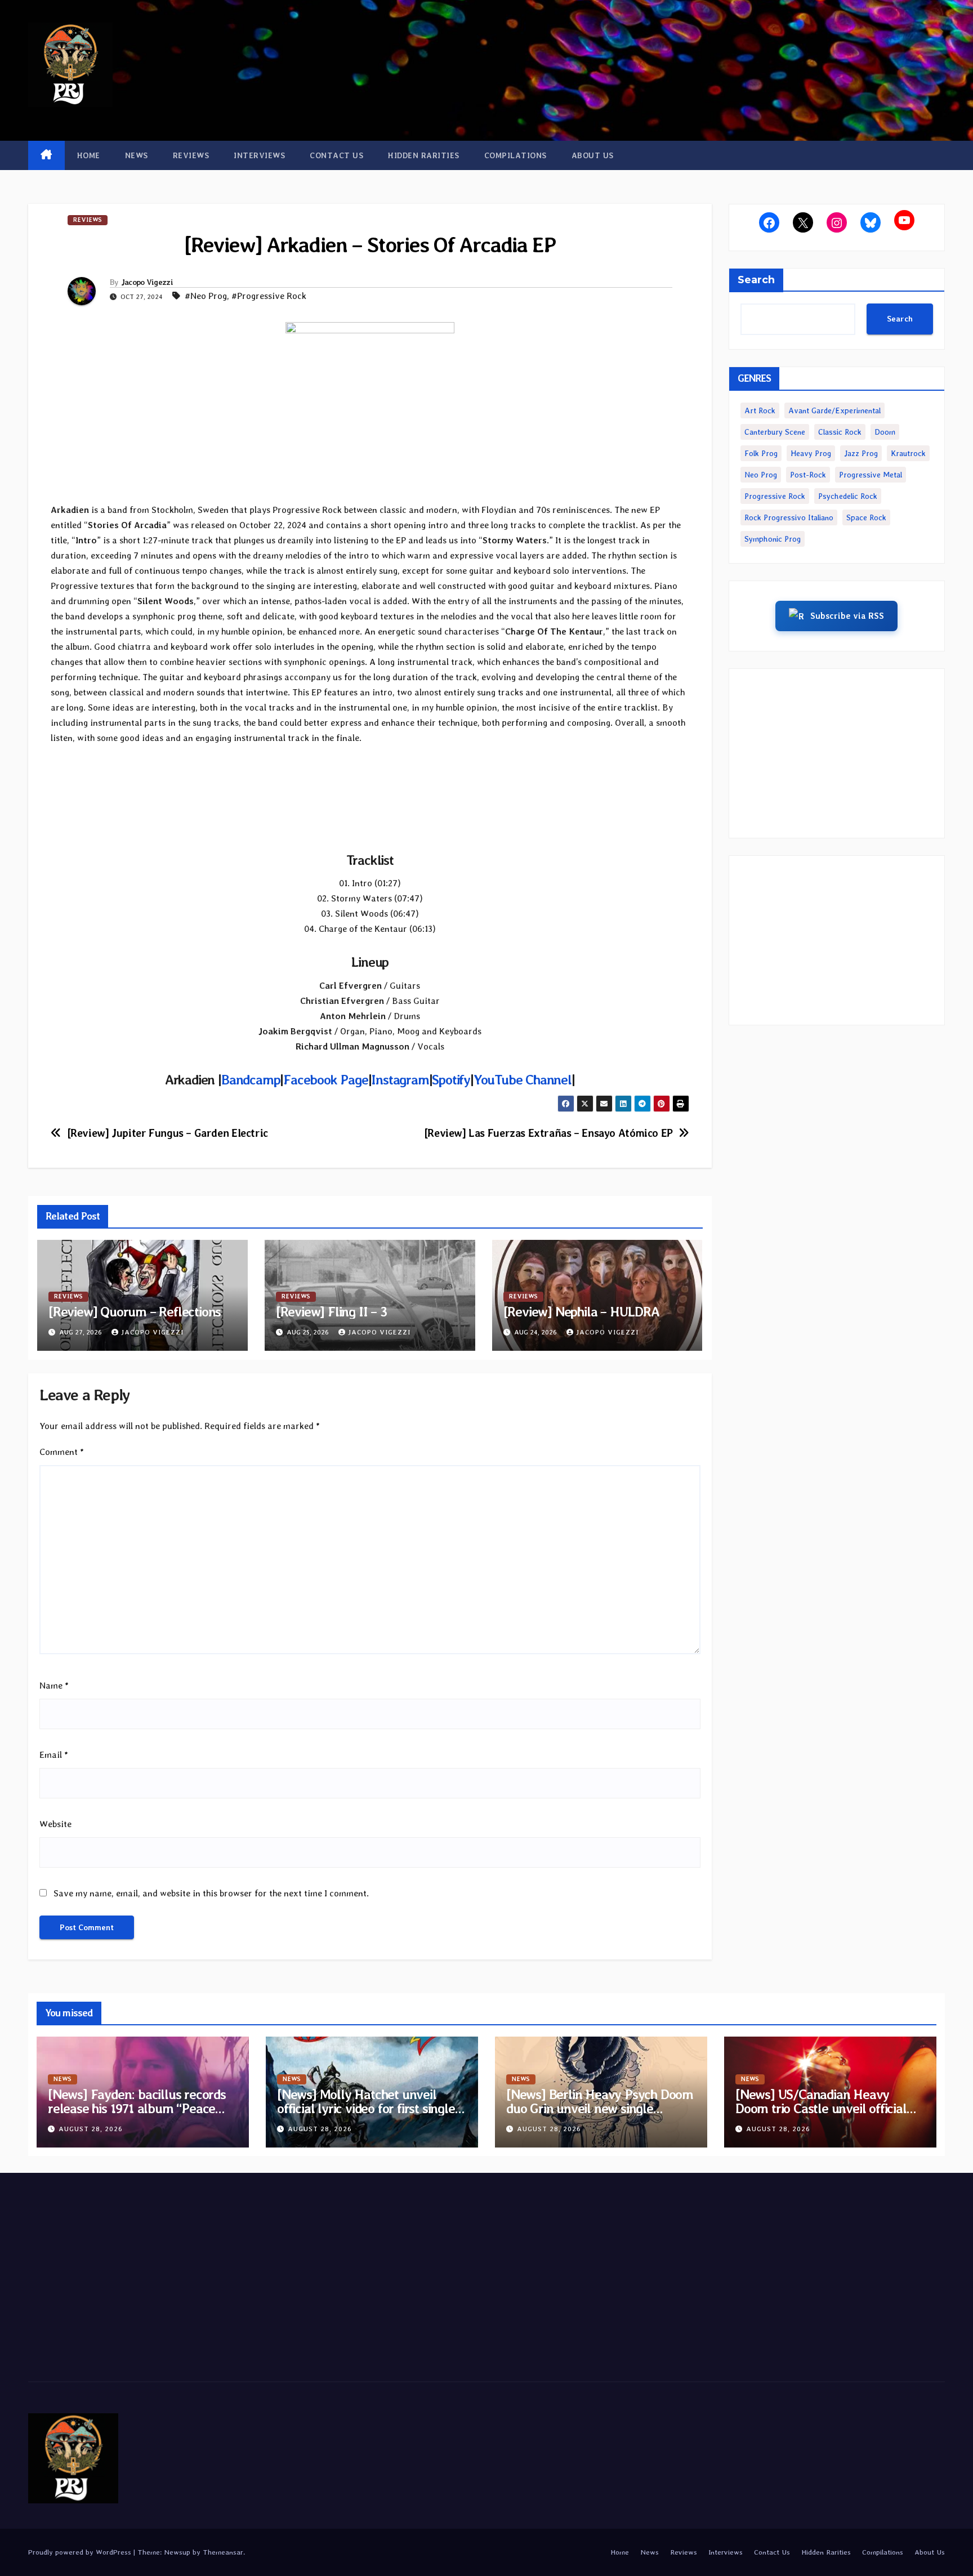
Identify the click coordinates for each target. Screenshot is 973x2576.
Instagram (400, 1080)
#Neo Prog (206, 296)
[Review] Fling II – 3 (331, 1312)
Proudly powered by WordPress (81, 2552)
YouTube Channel (523, 1080)
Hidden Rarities (424, 155)
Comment (62, 1452)
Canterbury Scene (775, 432)
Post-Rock (808, 475)
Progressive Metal (871, 475)
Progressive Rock (775, 496)
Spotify (451, 1080)
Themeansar (223, 2552)
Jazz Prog (861, 453)
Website (55, 1824)
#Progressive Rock (269, 296)
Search (756, 280)
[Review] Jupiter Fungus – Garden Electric (168, 1133)
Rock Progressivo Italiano (789, 517)
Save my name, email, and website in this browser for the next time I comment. (211, 1893)
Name (54, 1686)
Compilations (515, 155)
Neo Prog (761, 475)
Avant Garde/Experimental (834, 410)
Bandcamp (251, 1080)
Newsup (177, 2552)
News (137, 155)
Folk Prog (761, 453)
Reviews (191, 155)
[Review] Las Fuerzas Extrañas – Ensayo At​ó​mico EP (548, 1133)
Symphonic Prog (773, 539)
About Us (593, 155)
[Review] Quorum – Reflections (135, 1312)
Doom (885, 432)
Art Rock (760, 410)
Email (54, 1755)
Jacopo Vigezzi (147, 282)
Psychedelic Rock (848, 496)
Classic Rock (840, 432)
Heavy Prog (811, 453)
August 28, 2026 (91, 2129)
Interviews (259, 155)
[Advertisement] (837, 753)
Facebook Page (325, 1080)
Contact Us (336, 155)
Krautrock (908, 453)
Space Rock (866, 517)
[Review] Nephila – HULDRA (581, 1312)
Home (89, 155)
